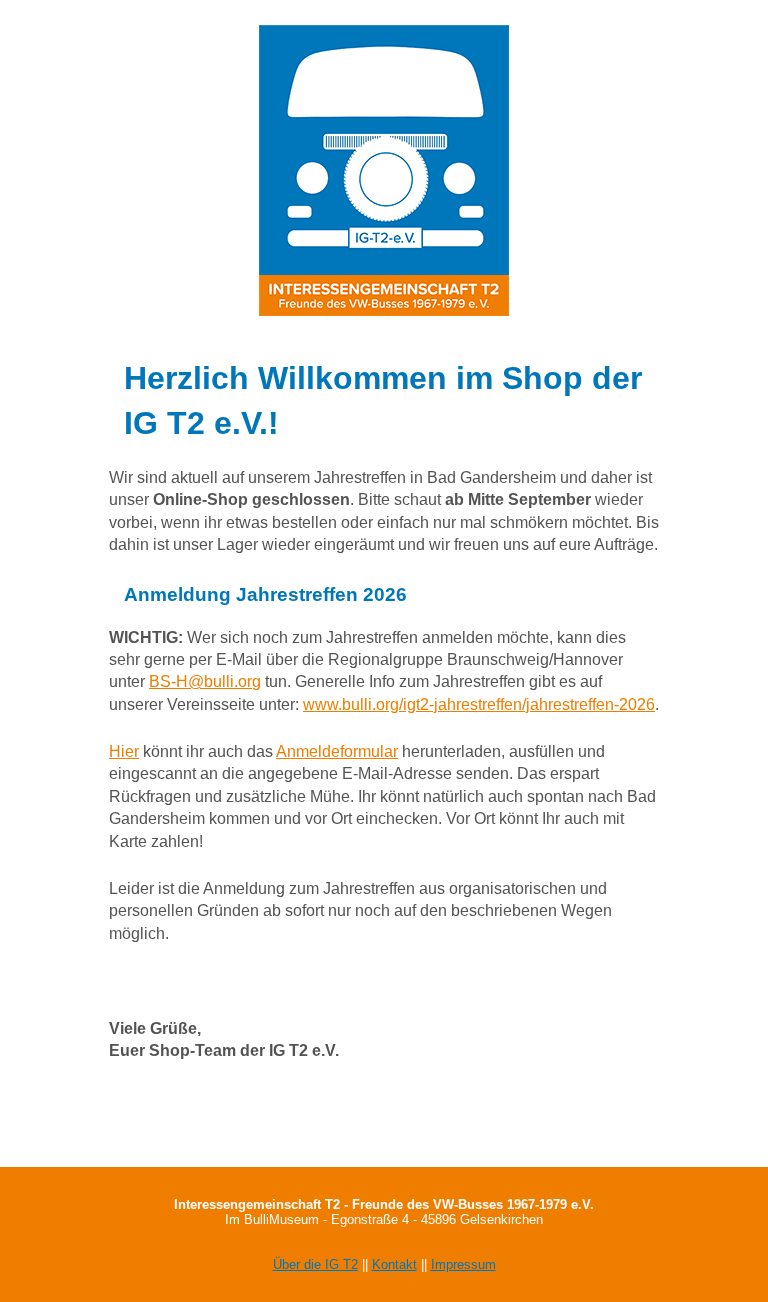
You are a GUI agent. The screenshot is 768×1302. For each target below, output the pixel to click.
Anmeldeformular (337, 751)
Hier (124, 751)
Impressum (463, 1264)
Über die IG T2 (315, 1264)
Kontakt (394, 1264)
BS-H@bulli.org (205, 681)
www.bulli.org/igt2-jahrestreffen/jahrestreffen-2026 (479, 704)
